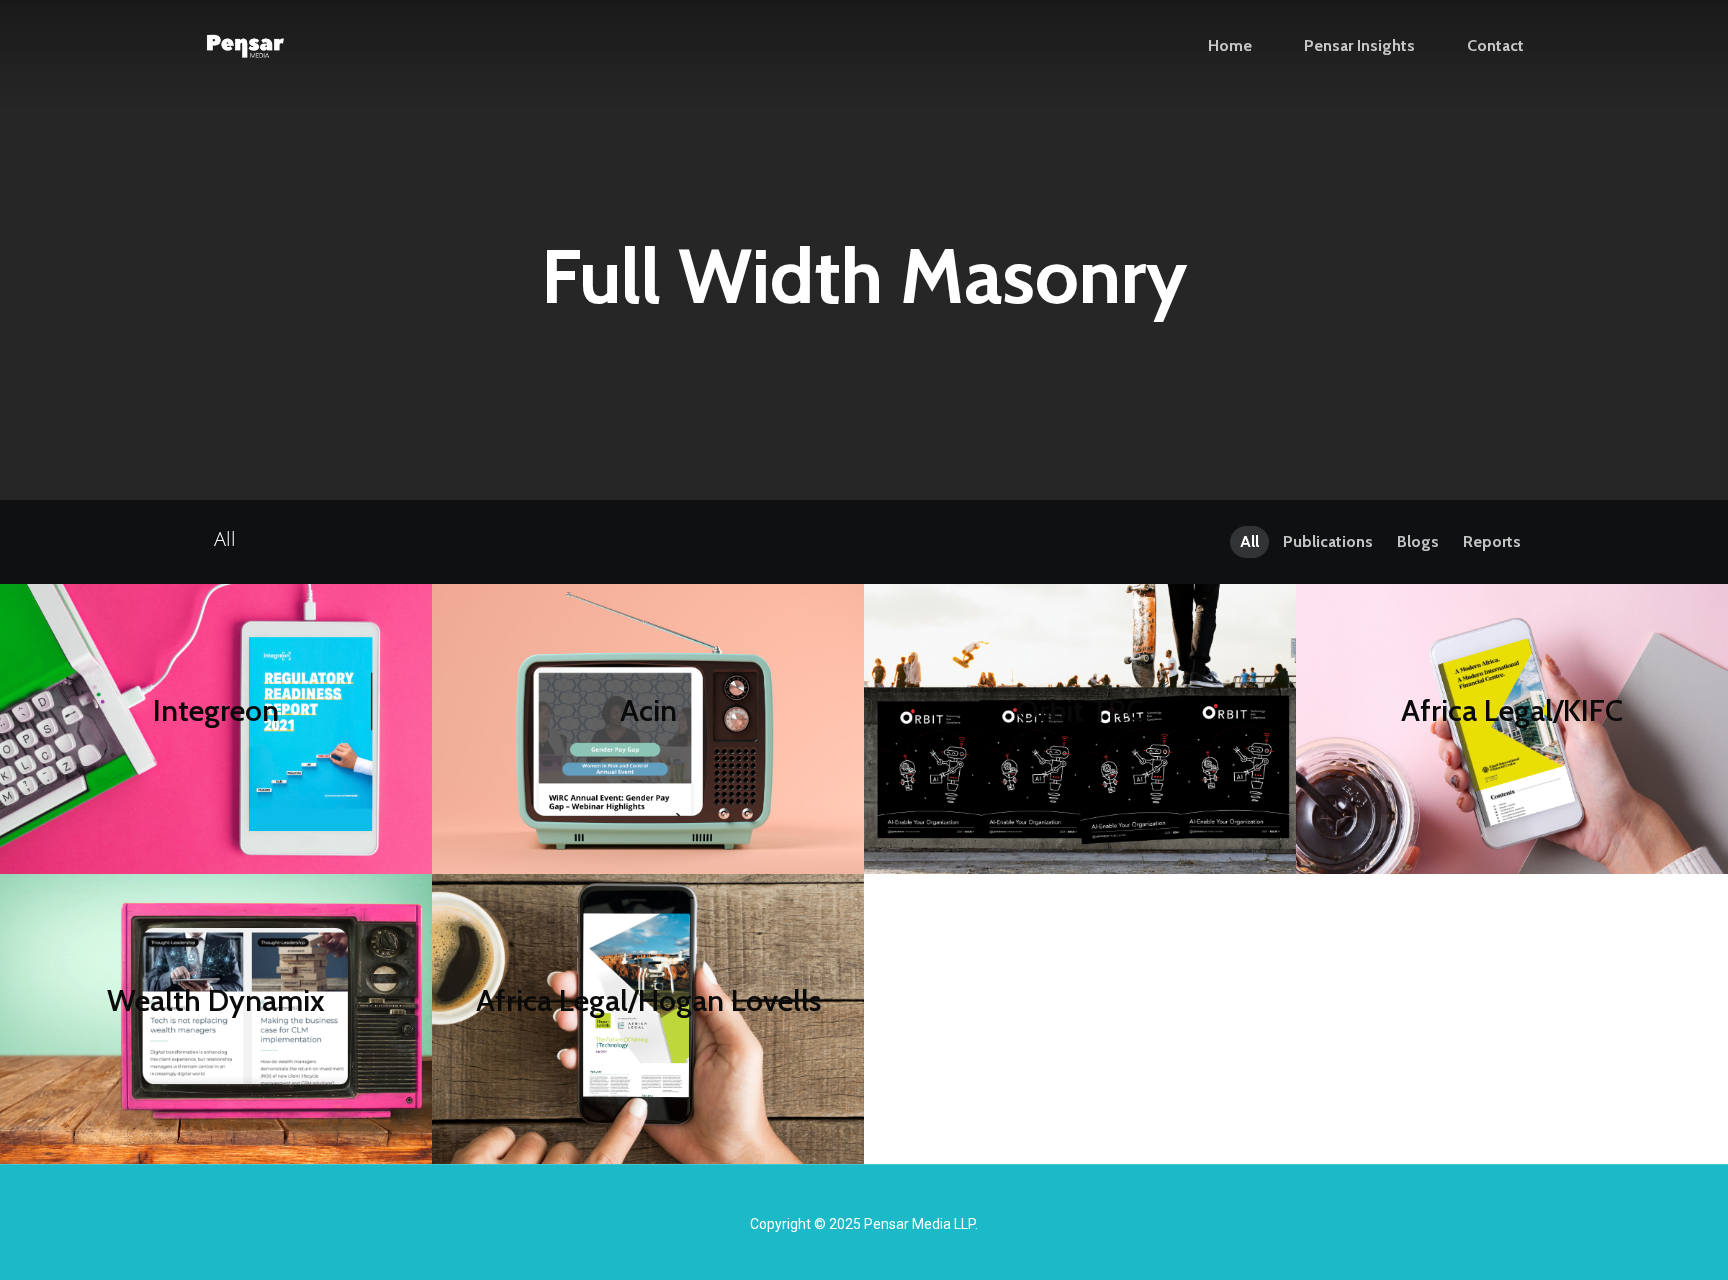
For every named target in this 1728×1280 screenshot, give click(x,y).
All (1249, 541)
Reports (1492, 541)
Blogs (1418, 541)
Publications (1328, 541)
